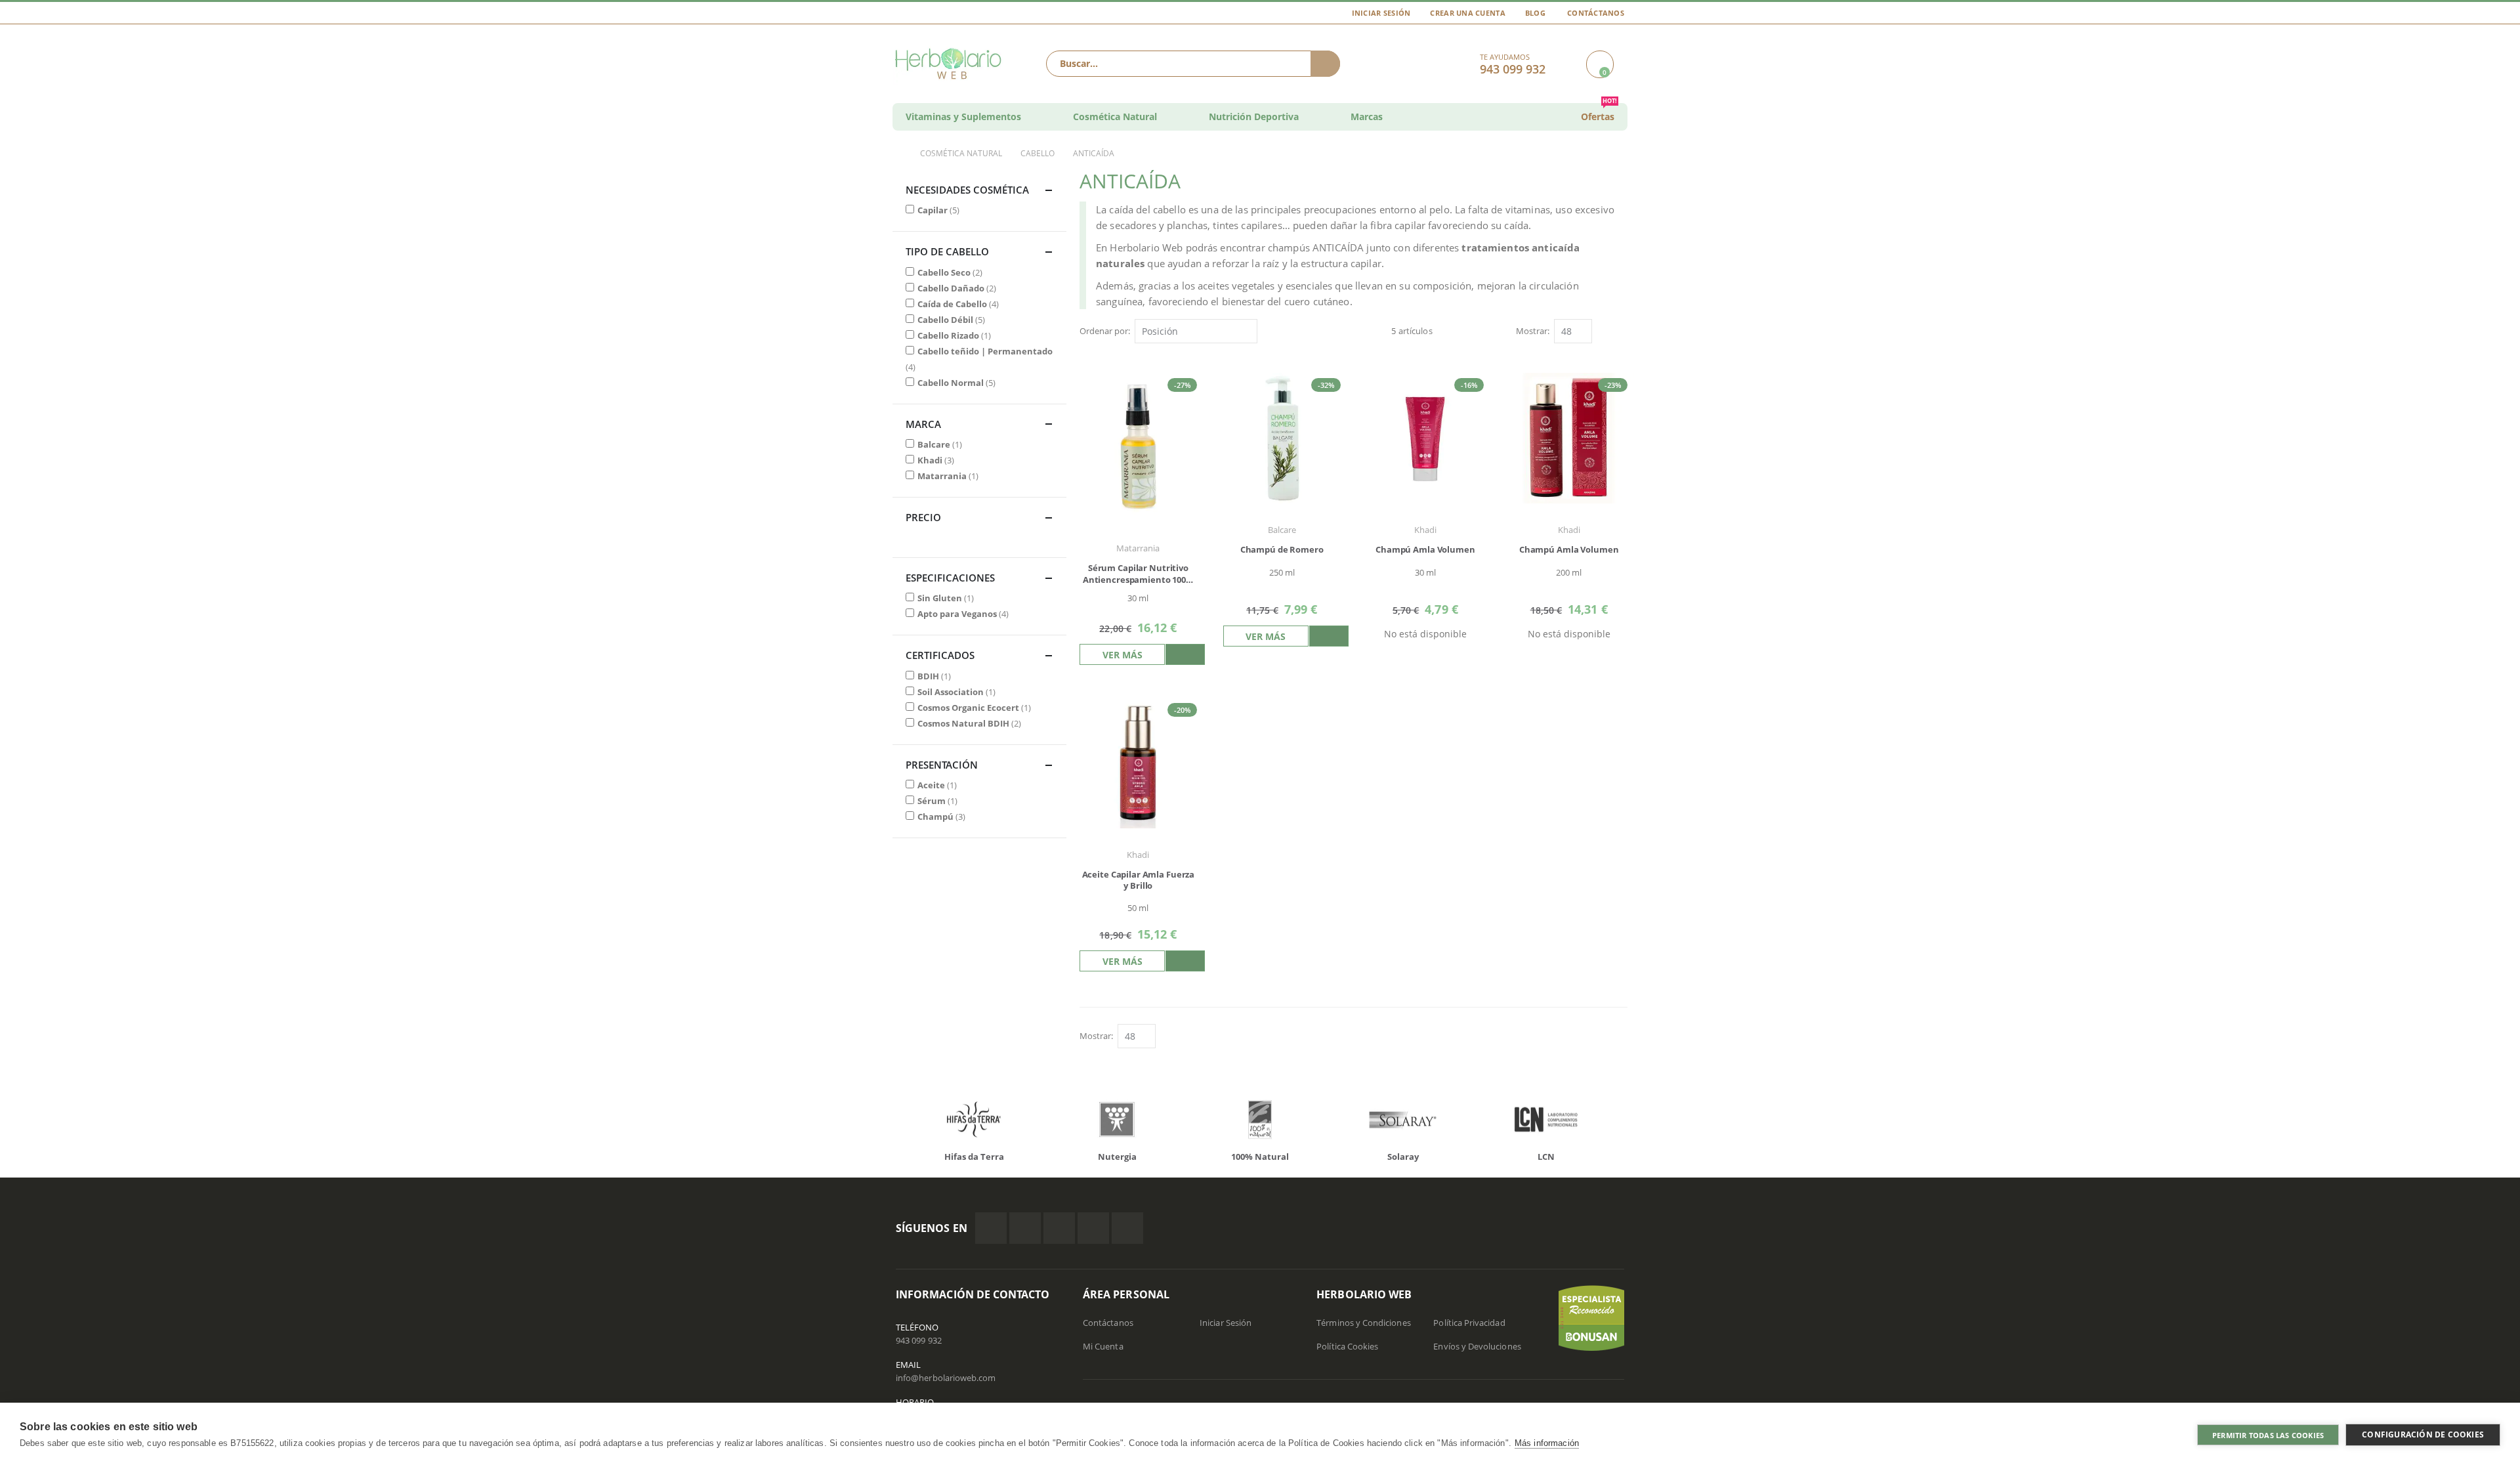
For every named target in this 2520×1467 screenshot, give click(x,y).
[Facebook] (991, 1228)
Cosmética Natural (961, 154)
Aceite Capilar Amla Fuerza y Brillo (1139, 881)
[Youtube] (1127, 1228)
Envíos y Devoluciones (1477, 1346)
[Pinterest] (1093, 1228)
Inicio (897, 154)
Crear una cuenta (1467, 13)
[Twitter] (1025, 1228)
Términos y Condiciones (1363, 1323)
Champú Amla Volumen (1425, 550)
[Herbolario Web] (951, 64)
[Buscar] (1325, 64)
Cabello (1038, 154)
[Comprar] (1185, 654)
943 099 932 (919, 1340)
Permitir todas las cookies (2268, 1435)
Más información (1547, 1443)
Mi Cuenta (1103, 1346)
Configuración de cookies (2423, 1435)
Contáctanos (1596, 13)
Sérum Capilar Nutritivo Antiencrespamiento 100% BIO (1138, 574)
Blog (1535, 13)
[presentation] (886, 1122)
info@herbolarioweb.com (946, 1378)
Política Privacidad (1469, 1323)
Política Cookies (1347, 1346)
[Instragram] (1059, 1228)
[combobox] (1193, 64)
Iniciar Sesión (1381, 13)
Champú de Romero (1282, 550)
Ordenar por (1104, 331)
